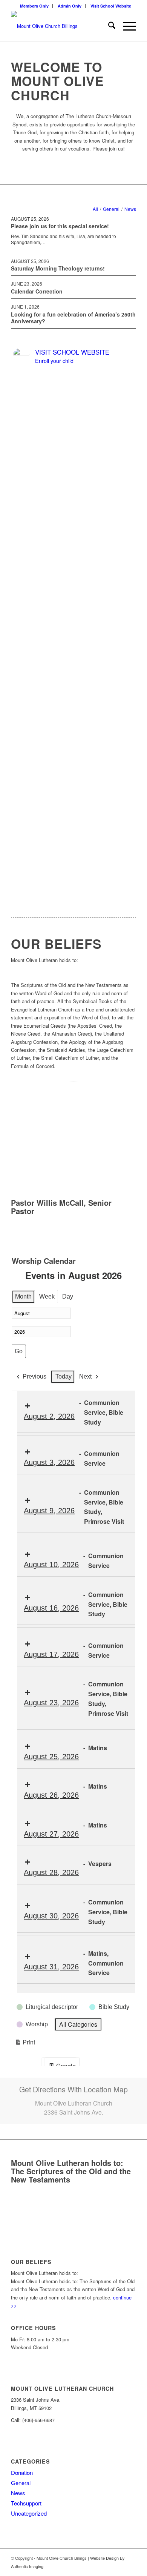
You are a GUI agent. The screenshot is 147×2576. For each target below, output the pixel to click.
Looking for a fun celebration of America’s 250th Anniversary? (73, 318)
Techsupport (26, 2503)
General (21, 2483)
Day (68, 1296)
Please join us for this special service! (60, 226)
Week (47, 1296)
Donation (22, 2472)
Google (62, 2067)
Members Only (34, 6)
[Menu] (126, 26)
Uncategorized (29, 2513)
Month (23, 1296)
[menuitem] (34, 6)
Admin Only (70, 6)
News (18, 2493)
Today (64, 1376)
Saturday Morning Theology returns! (58, 268)
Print (25, 2043)
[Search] (108, 26)
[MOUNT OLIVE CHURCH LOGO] (61, 26)
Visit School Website (111, 6)
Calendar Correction (37, 291)
